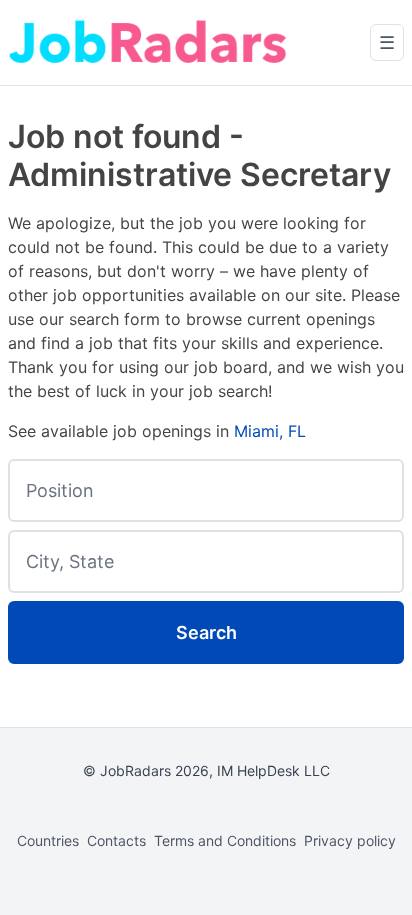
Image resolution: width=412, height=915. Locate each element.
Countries (48, 840)
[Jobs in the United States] (148, 42)
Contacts (116, 840)
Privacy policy (350, 840)
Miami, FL (270, 431)
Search (206, 632)
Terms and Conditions (225, 840)
